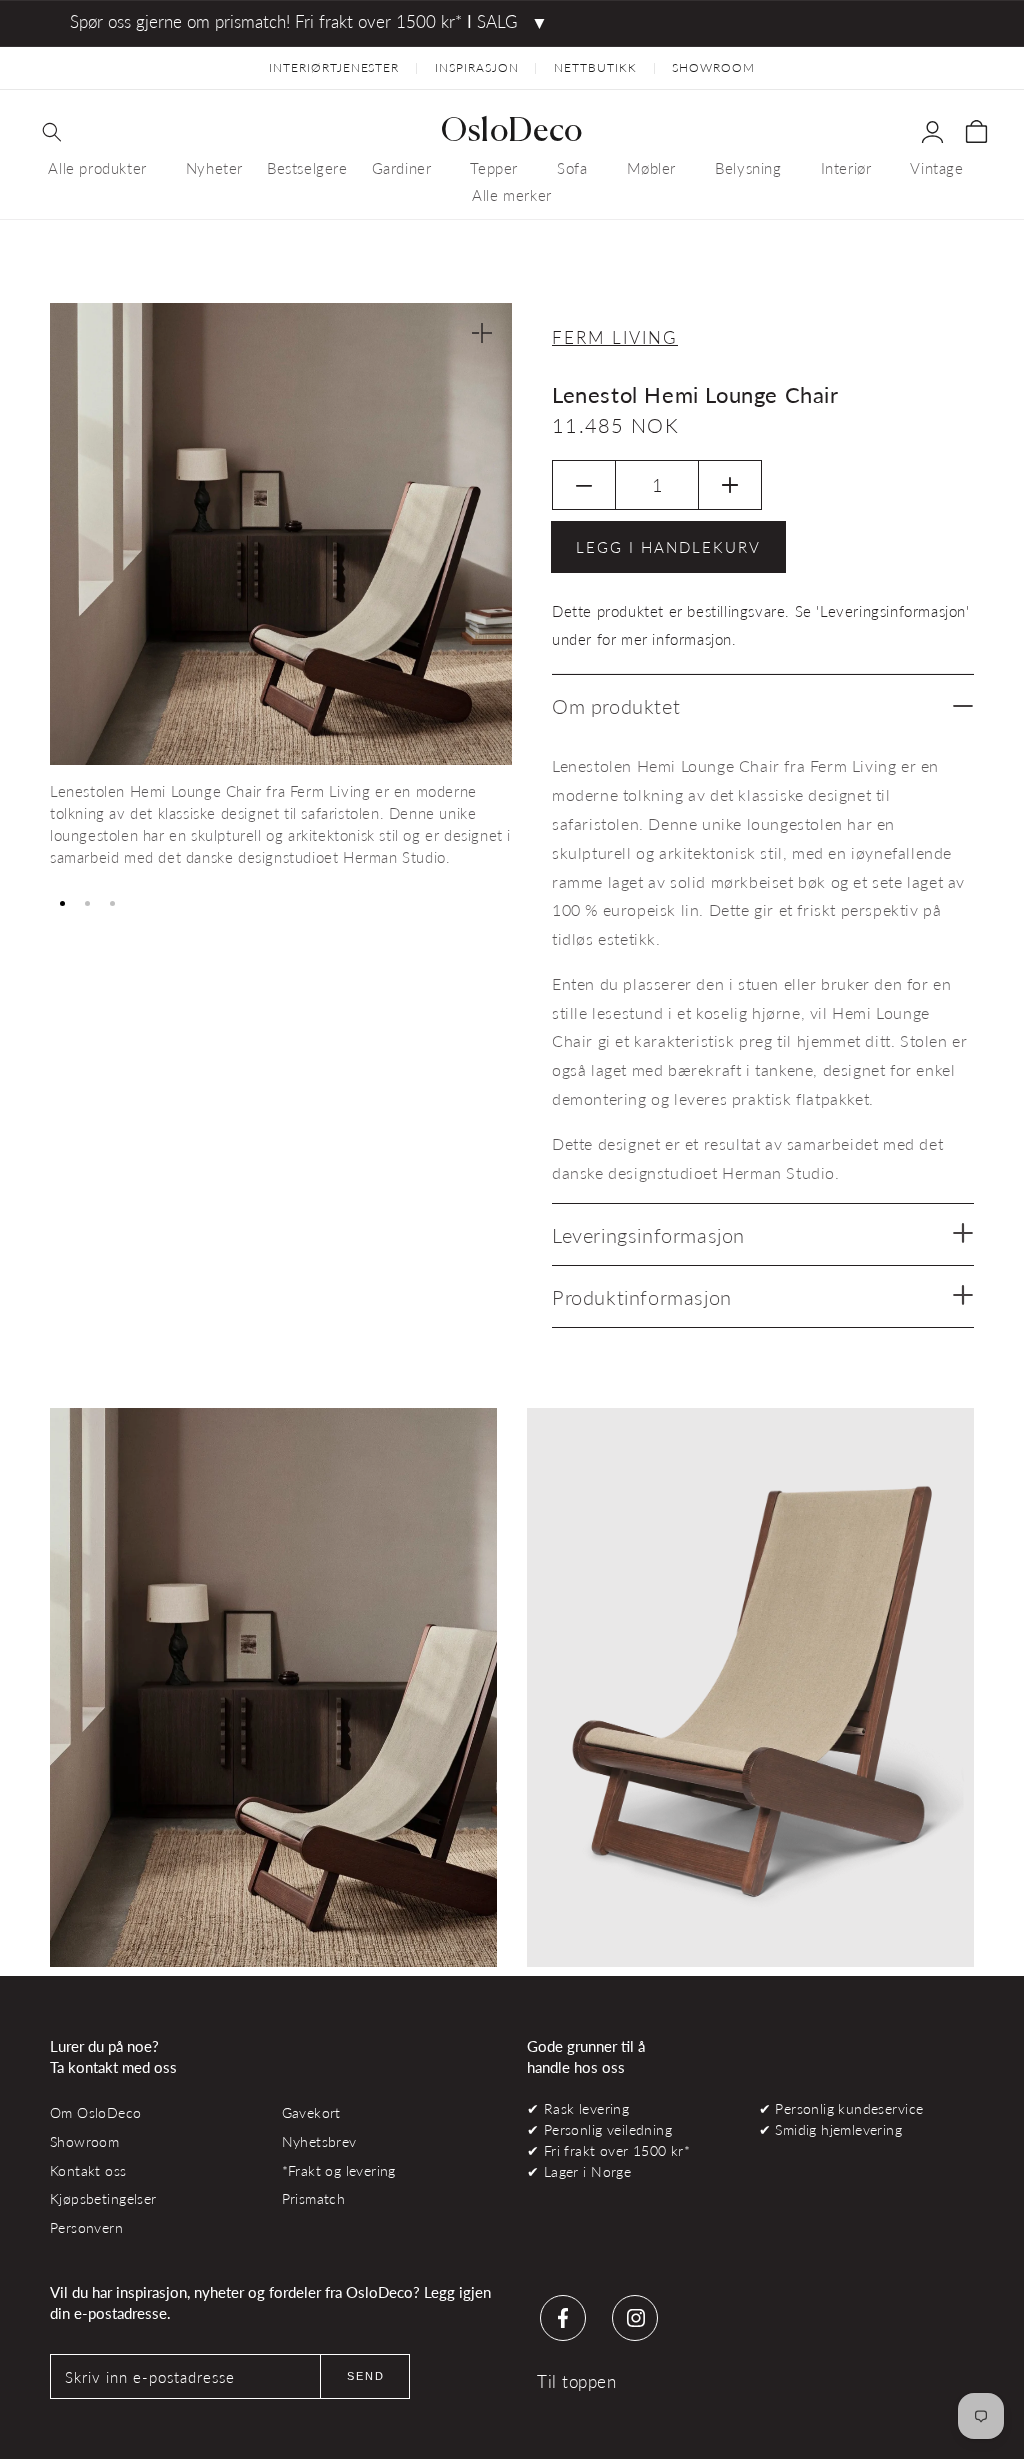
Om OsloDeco (96, 2112)
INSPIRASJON (477, 67)
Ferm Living (615, 337)
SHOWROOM (713, 67)
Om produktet (616, 706)
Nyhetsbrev (319, 2141)
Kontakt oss (88, 2170)
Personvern (86, 2227)
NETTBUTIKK (595, 67)
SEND (366, 2376)
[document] (281, 593)
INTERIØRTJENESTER (334, 67)
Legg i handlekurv (668, 547)
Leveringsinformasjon (648, 1235)
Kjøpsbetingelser (103, 2198)
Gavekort (311, 2112)
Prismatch (314, 2198)
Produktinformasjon (642, 1297)
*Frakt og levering (339, 2170)
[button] (52, 132)
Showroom (84, 2141)
